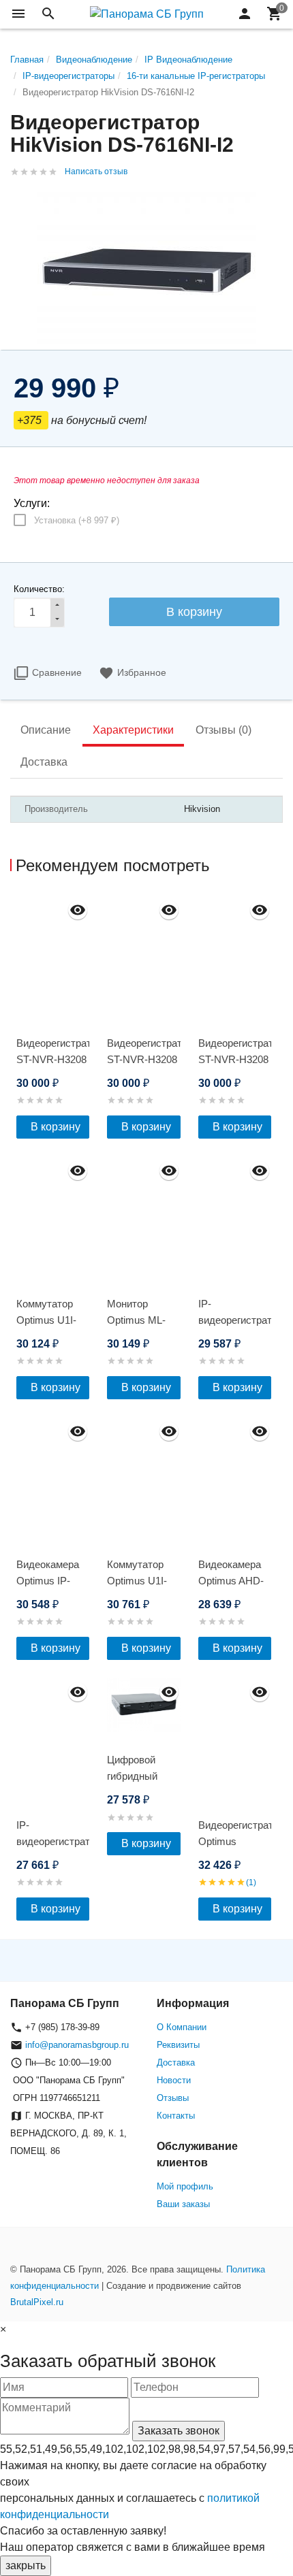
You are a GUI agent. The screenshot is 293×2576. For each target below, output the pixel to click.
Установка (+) (77, 520)
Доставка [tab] (44, 762)
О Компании (182, 2027)
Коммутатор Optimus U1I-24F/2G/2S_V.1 (141, 1581)
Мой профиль (185, 2186)
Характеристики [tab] (133, 730)
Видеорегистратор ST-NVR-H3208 (53, 1051)
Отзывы (173, 2098)
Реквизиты (178, 2045)
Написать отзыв (96, 172)
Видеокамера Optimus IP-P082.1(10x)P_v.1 (53, 1581)
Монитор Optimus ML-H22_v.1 (136, 1320)
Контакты (176, 2116)
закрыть (26, 2565)
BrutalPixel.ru (37, 2302)
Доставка (176, 2063)
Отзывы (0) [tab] (223, 730)
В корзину (56, 1127)
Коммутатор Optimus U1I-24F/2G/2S (46, 1320)
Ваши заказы (183, 2204)
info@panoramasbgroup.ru (77, 2045)
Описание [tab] (46, 730)
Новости (174, 2080)
